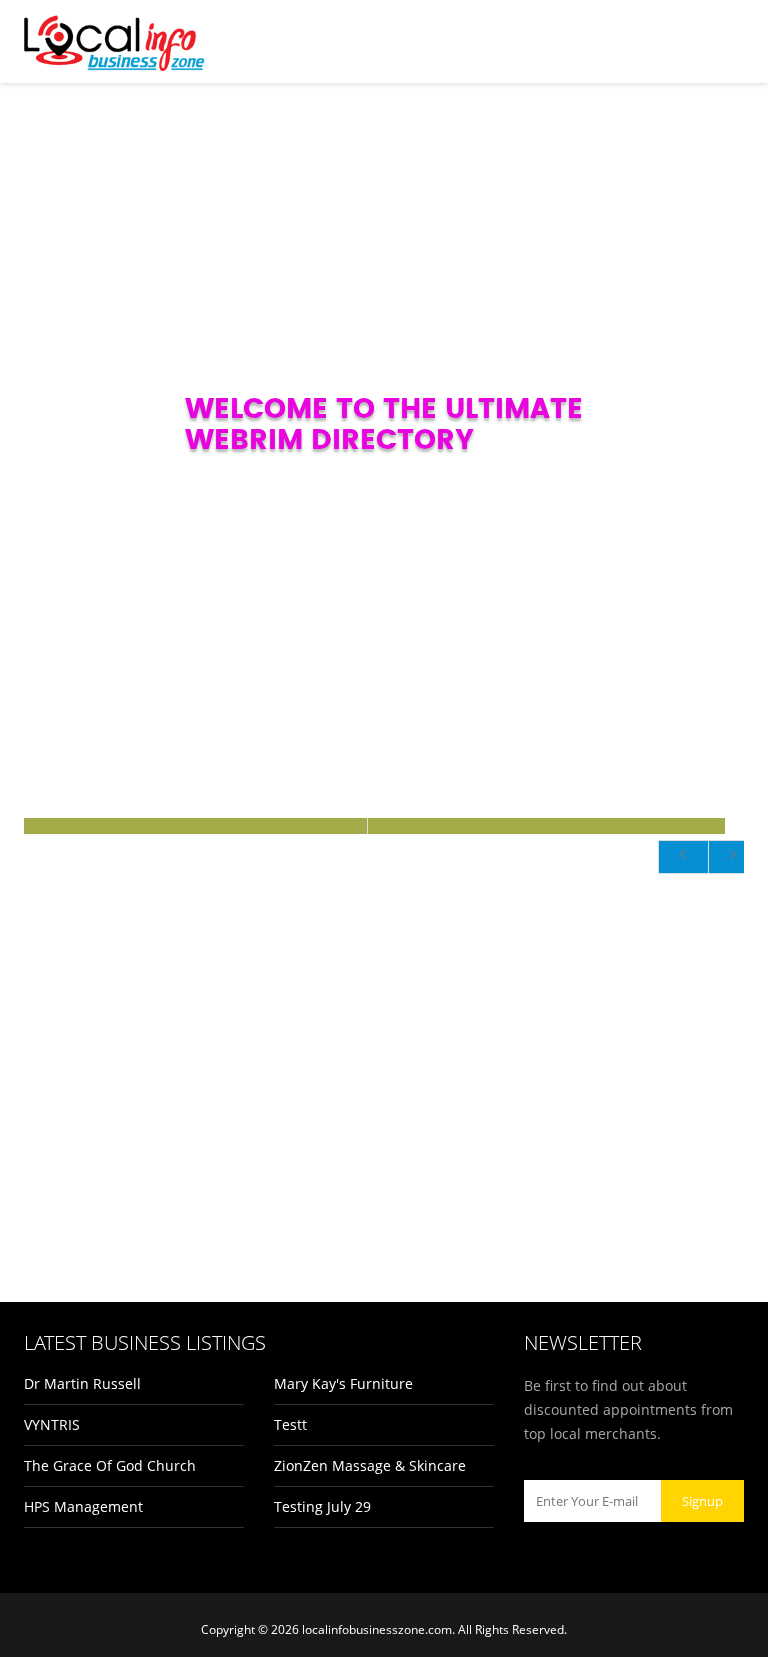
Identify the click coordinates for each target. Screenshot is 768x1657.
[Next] (733, 857)
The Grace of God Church (110, 1465)
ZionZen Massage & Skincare (370, 1465)
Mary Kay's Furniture (343, 1383)
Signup (702, 1501)
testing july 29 (322, 1506)
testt (290, 1424)
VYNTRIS (52, 1424)
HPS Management (83, 1506)
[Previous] (683, 857)
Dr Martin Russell (82, 1383)
